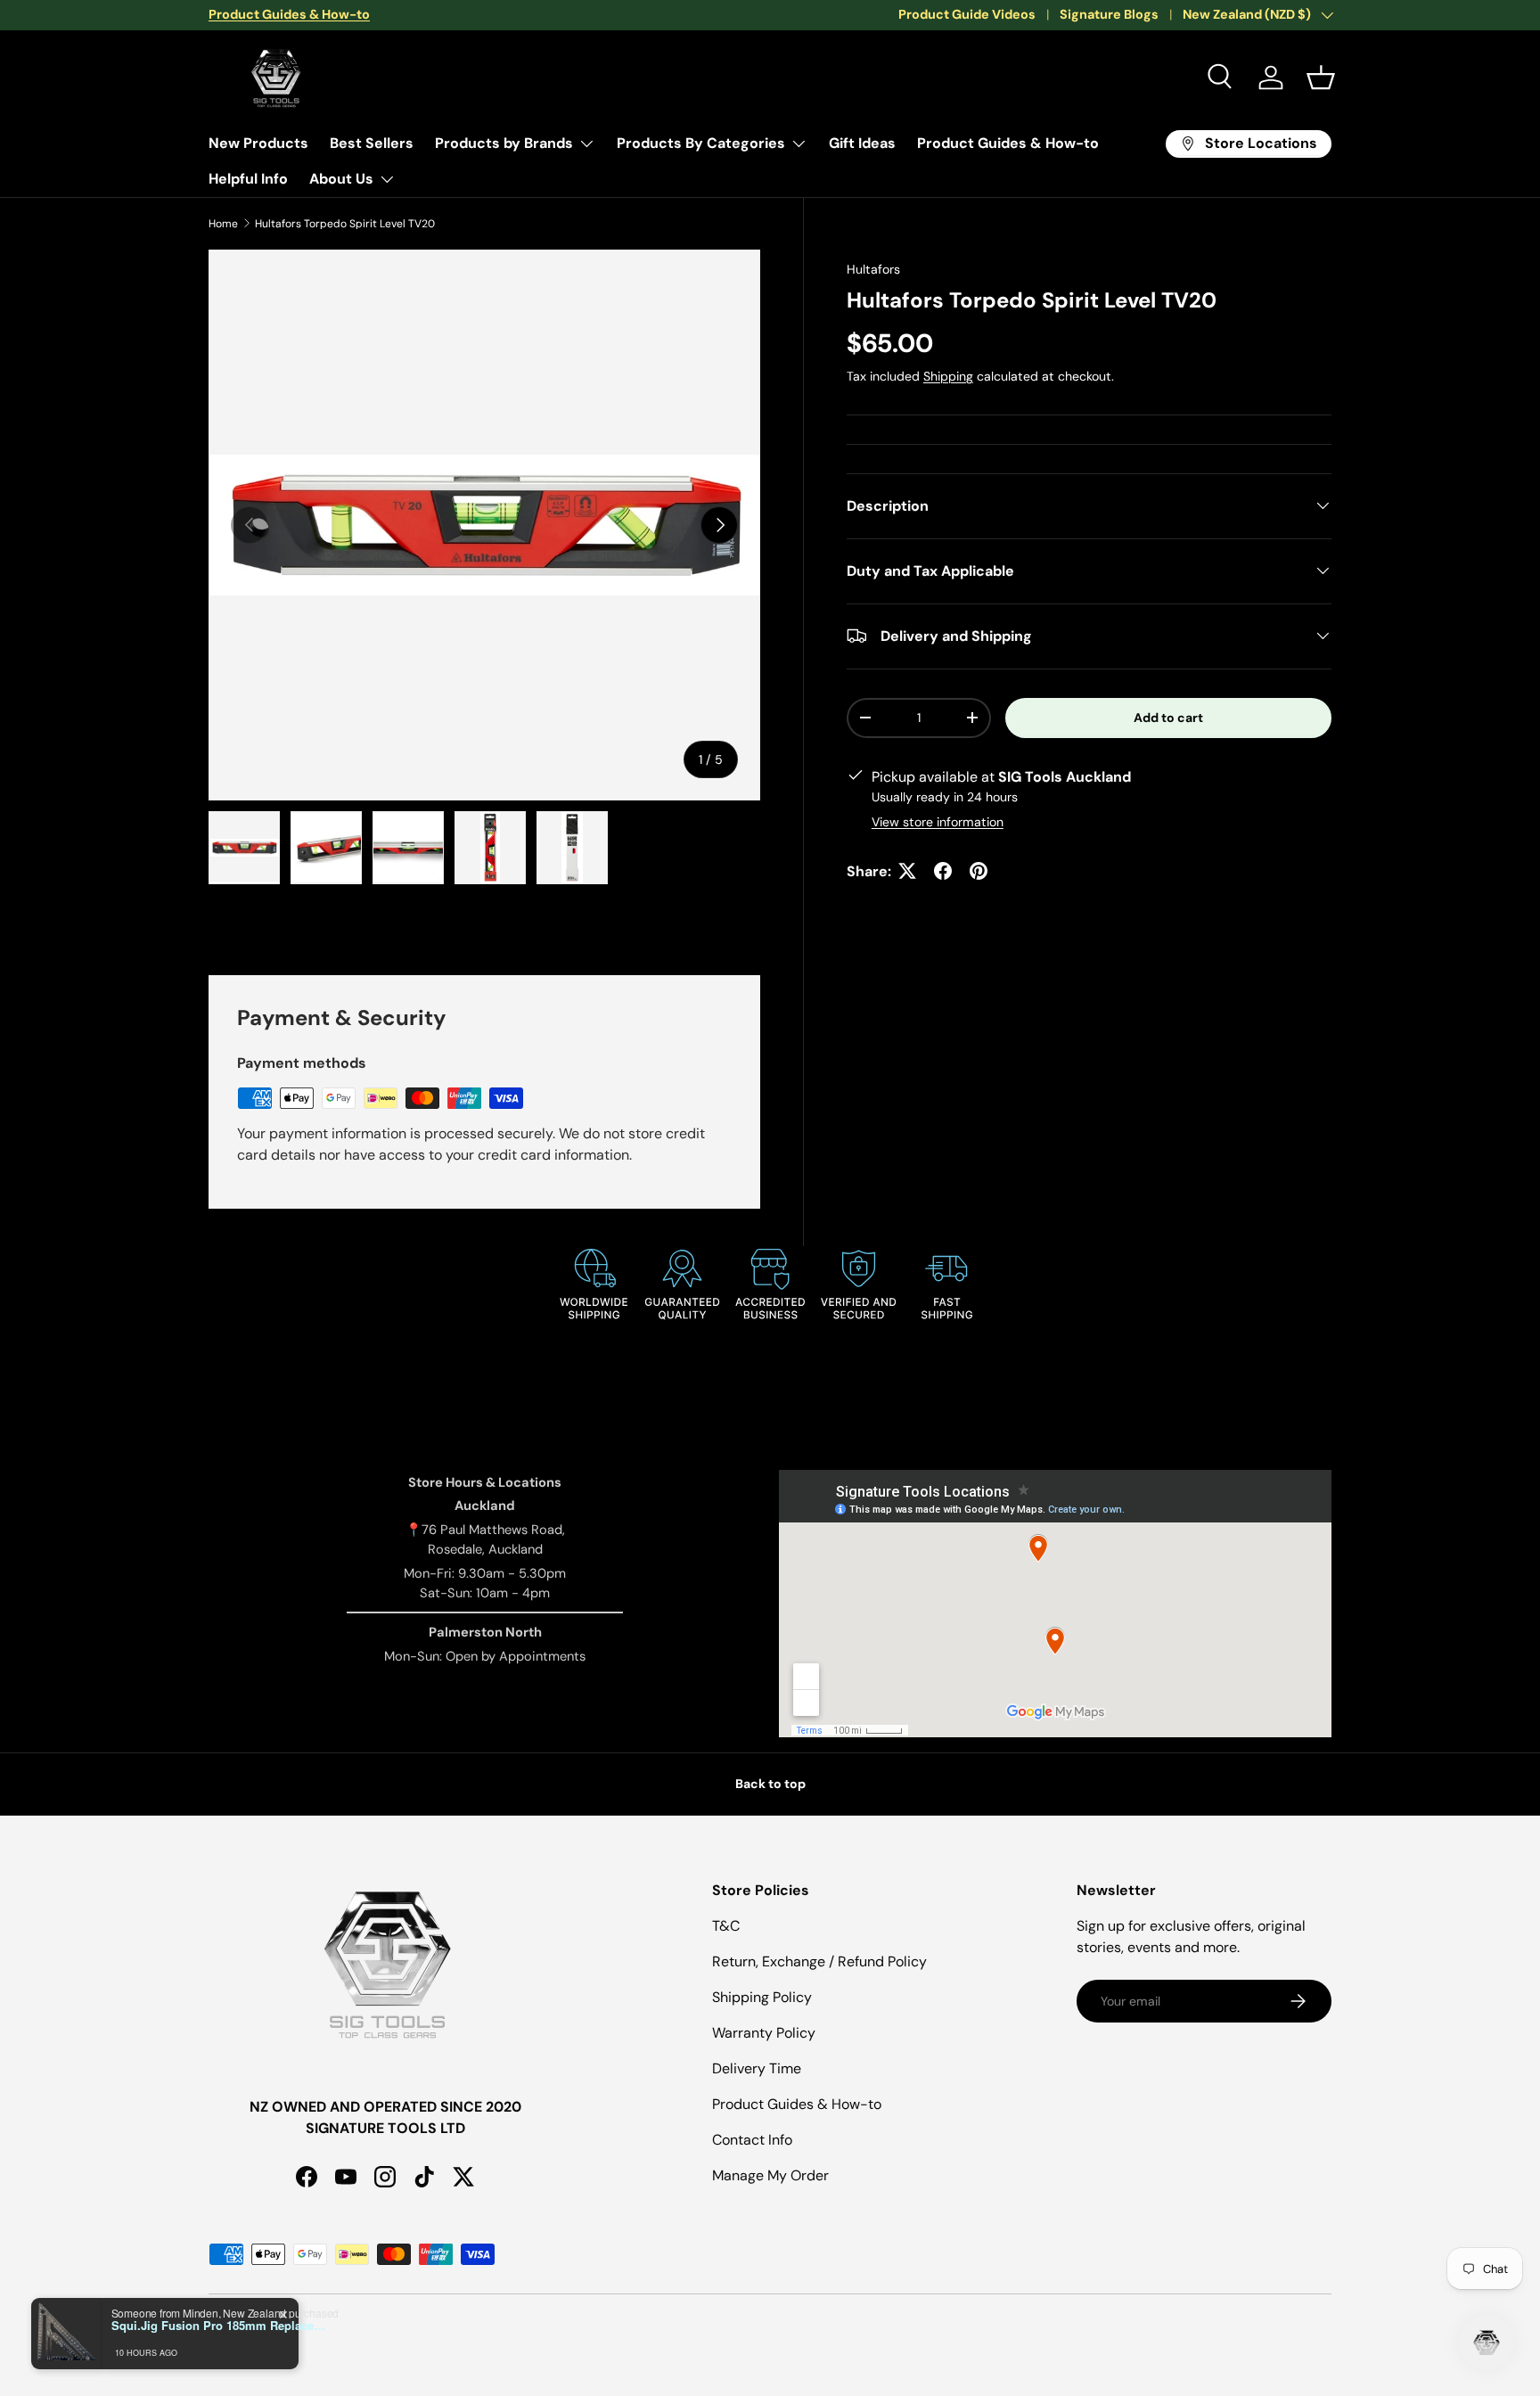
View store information (938, 821)
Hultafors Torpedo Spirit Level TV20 (345, 224)
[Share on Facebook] (943, 871)
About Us (341, 179)
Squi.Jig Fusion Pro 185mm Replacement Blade (223, 2326)
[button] (1321, 78)
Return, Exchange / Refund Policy (819, 1961)
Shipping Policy (762, 1997)
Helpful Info (248, 179)
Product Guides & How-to (1008, 143)
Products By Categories (701, 143)
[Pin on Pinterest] (979, 871)
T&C (726, 1926)
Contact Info (752, 2140)
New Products (258, 143)
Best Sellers (372, 143)
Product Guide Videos (967, 14)
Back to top (770, 1784)
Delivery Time (757, 2068)
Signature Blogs (1109, 14)
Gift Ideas (862, 143)
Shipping (948, 375)
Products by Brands (504, 143)
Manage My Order (770, 2175)
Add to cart (1168, 717)
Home (223, 224)
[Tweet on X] (907, 871)
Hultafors (873, 269)
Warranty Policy (764, 2033)
